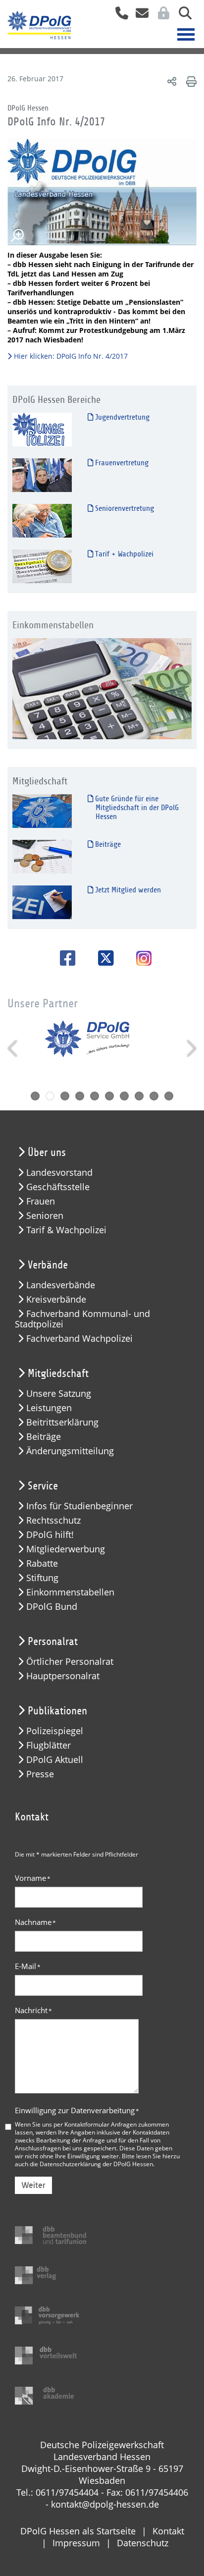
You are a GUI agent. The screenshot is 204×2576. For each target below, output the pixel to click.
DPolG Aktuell (55, 1760)
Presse (40, 1774)
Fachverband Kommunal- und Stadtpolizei (82, 1319)
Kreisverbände (56, 1299)
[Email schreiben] (139, 16)
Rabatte (42, 1563)
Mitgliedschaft (58, 1373)
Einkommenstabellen (70, 1592)
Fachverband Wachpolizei (79, 1339)
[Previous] (14, 1048)
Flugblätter (49, 1745)
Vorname (33, 1878)
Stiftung (42, 1578)
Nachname (35, 1922)
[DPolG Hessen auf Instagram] (140, 959)
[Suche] (181, 16)
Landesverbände (61, 1285)
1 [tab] (35, 1096)
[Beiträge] (42, 856)
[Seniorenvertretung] (42, 520)
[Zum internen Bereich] (161, 16)
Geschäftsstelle (58, 1187)
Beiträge (107, 844)
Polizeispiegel (55, 1731)
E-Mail (28, 1966)
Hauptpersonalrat (63, 1676)
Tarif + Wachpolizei (123, 554)
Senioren (45, 1216)
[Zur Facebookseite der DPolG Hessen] (64, 958)
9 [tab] (154, 1096)
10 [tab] (169, 1096)
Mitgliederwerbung (66, 1549)
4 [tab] (80, 1096)
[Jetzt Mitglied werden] (42, 902)
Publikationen (57, 1711)
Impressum (76, 2543)
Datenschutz (143, 2543)
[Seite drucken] (190, 81)
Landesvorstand (59, 1173)
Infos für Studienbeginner (79, 1506)
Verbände (48, 1265)
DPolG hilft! (50, 1535)
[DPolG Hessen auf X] (102, 958)
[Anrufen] (118, 16)
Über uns (47, 1152)
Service (43, 1486)
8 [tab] (139, 1096)
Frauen (41, 1201)
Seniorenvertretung (124, 508)
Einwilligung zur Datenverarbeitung (77, 2110)
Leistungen (49, 1408)
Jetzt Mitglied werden (127, 890)
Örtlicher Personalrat (70, 1662)
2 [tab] (50, 1096)
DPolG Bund (52, 1607)
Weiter (33, 2185)
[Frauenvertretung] (42, 474)
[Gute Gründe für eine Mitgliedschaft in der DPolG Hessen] (42, 810)
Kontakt (168, 2531)
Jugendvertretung (121, 417)
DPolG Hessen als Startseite (78, 2531)
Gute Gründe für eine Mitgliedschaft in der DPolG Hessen (136, 808)
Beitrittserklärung (62, 1422)
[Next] (190, 1048)
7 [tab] (124, 1096)
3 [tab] (65, 1096)
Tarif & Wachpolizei (66, 1230)
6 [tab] (109, 1096)
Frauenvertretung (121, 463)
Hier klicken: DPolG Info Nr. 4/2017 (71, 356)
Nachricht (33, 2010)
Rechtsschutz (53, 1520)
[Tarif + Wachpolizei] (42, 566)
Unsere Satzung (59, 1394)
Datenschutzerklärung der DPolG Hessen (96, 2164)
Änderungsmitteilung (70, 1451)
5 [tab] (95, 1096)
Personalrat (53, 1642)
